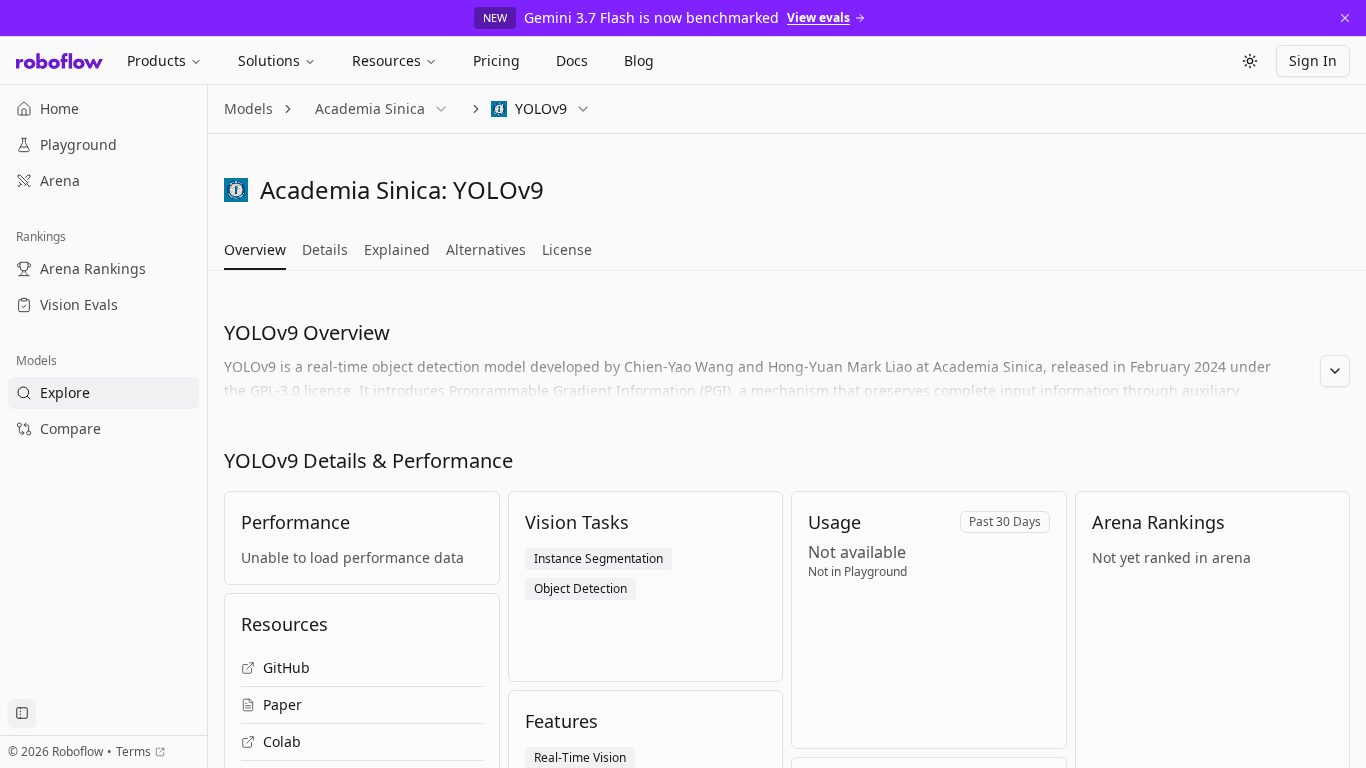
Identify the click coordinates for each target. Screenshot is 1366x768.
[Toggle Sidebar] (207, 426)
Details (325, 249)
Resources (386, 60)
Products (156, 60)
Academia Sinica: (353, 189)
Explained (397, 249)
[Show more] (1335, 371)
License (567, 249)
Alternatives (486, 249)
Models (248, 108)
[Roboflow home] (59, 61)
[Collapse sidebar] (22, 713)
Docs (572, 60)
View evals (818, 18)
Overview (255, 249)
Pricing (496, 60)
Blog (639, 60)
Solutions (269, 60)
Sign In (1313, 60)
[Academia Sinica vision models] (236, 190)
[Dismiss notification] (1345, 18)
